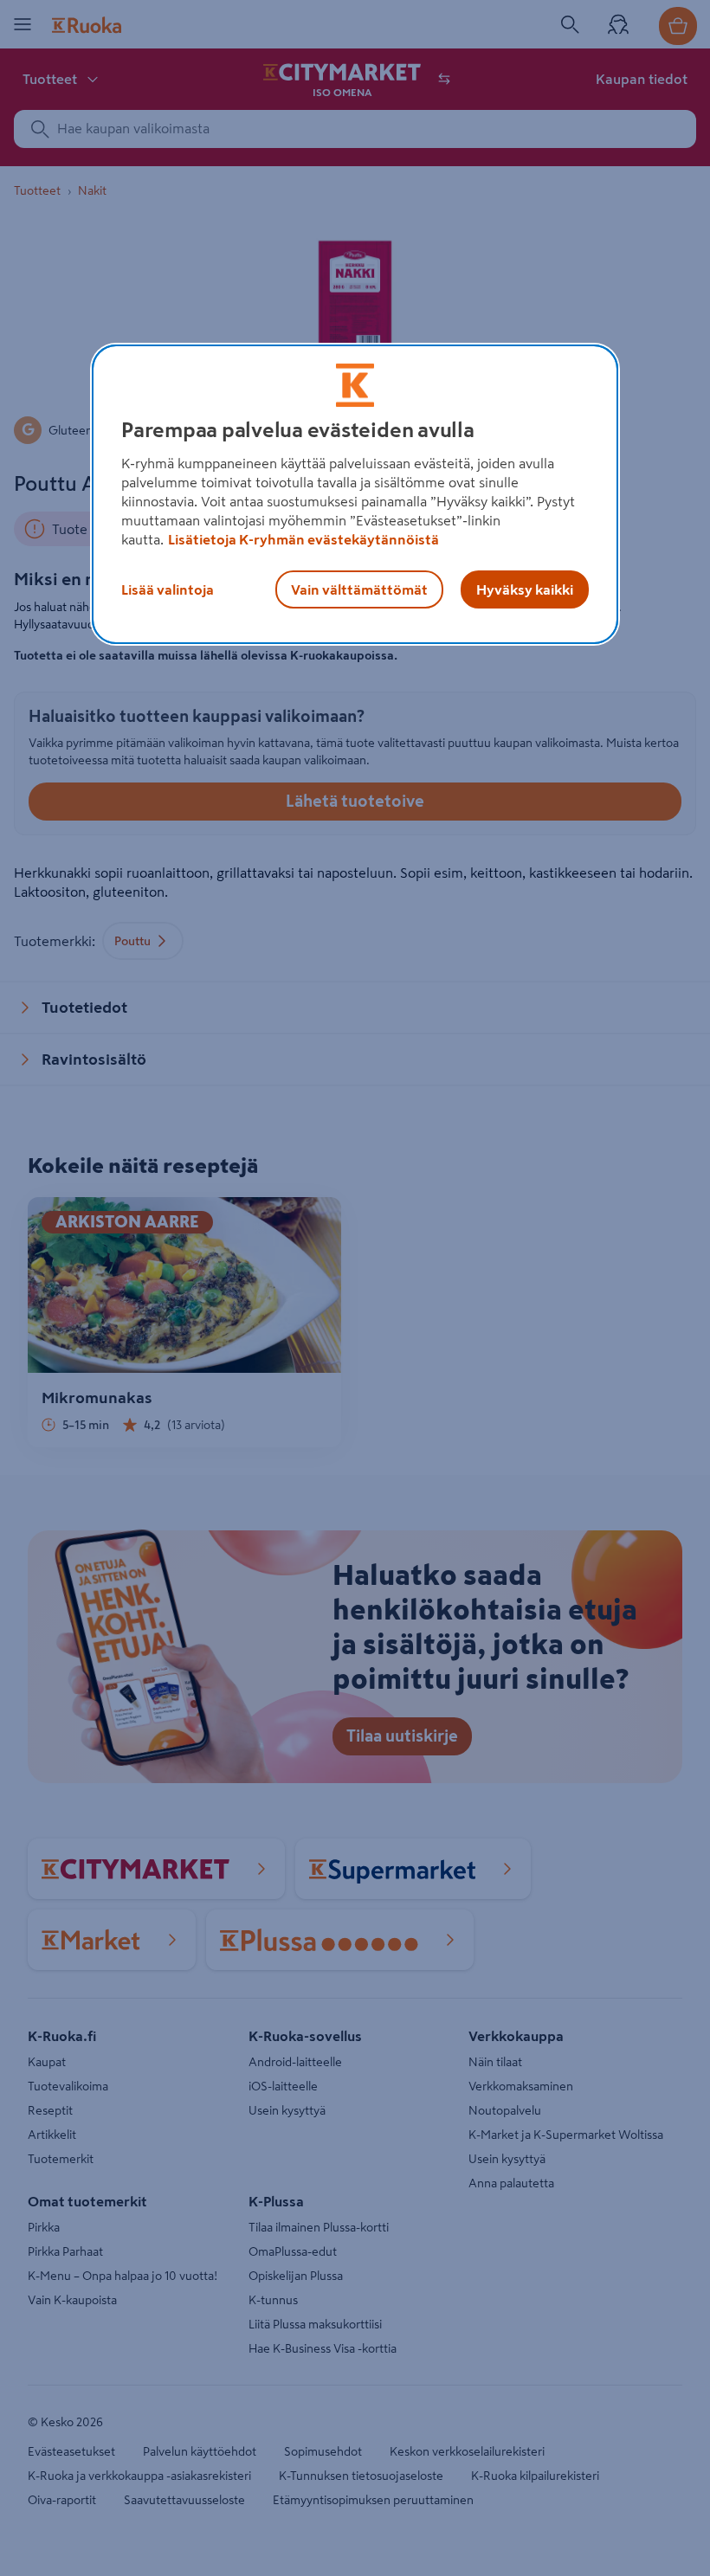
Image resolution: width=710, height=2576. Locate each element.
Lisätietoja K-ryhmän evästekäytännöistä (303, 539)
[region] (355, 494)
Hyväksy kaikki (525, 589)
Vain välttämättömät (359, 589)
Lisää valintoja (168, 589)
